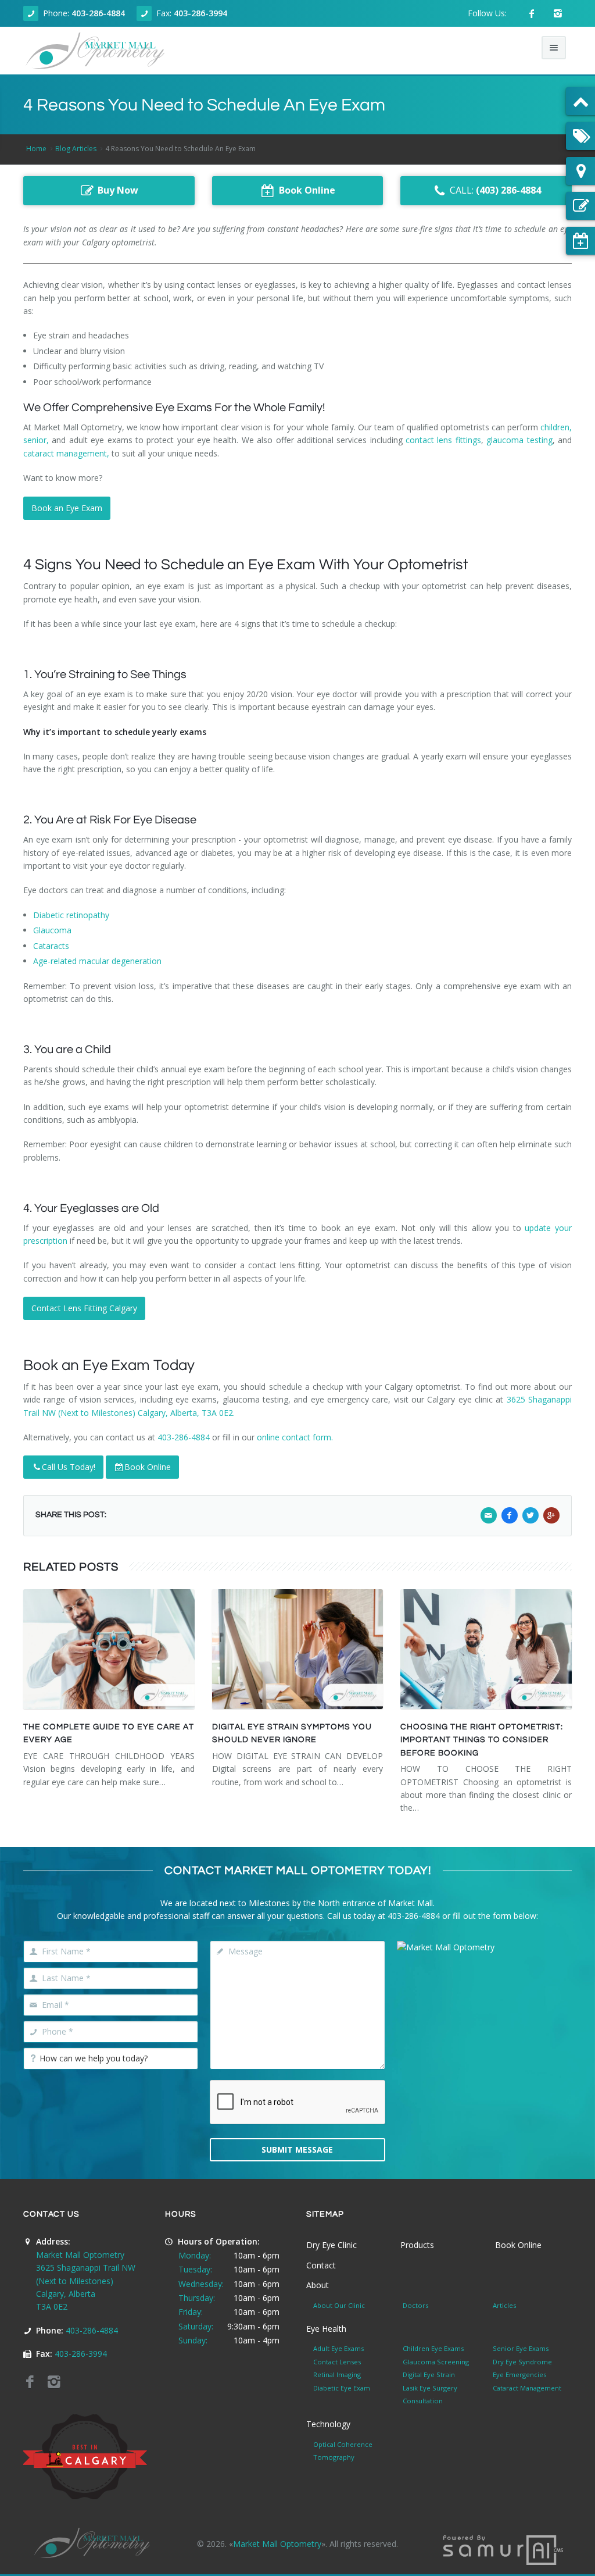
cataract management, (66, 453)
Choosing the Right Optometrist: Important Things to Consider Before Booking (482, 1740)
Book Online (148, 1467)
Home (36, 149)
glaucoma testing (519, 440)
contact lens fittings (443, 440)
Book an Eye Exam (67, 508)
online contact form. (295, 1437)
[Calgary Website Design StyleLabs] (503, 2549)
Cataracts (51, 946)
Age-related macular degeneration (97, 961)
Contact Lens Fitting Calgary (84, 1308)
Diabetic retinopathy (71, 915)
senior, (36, 440)
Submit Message (297, 2149)
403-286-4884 (98, 13)
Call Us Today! (69, 1467)
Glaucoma (52, 930)
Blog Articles (76, 149)
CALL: (495, 190)
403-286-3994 (200, 13)
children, (556, 427)
